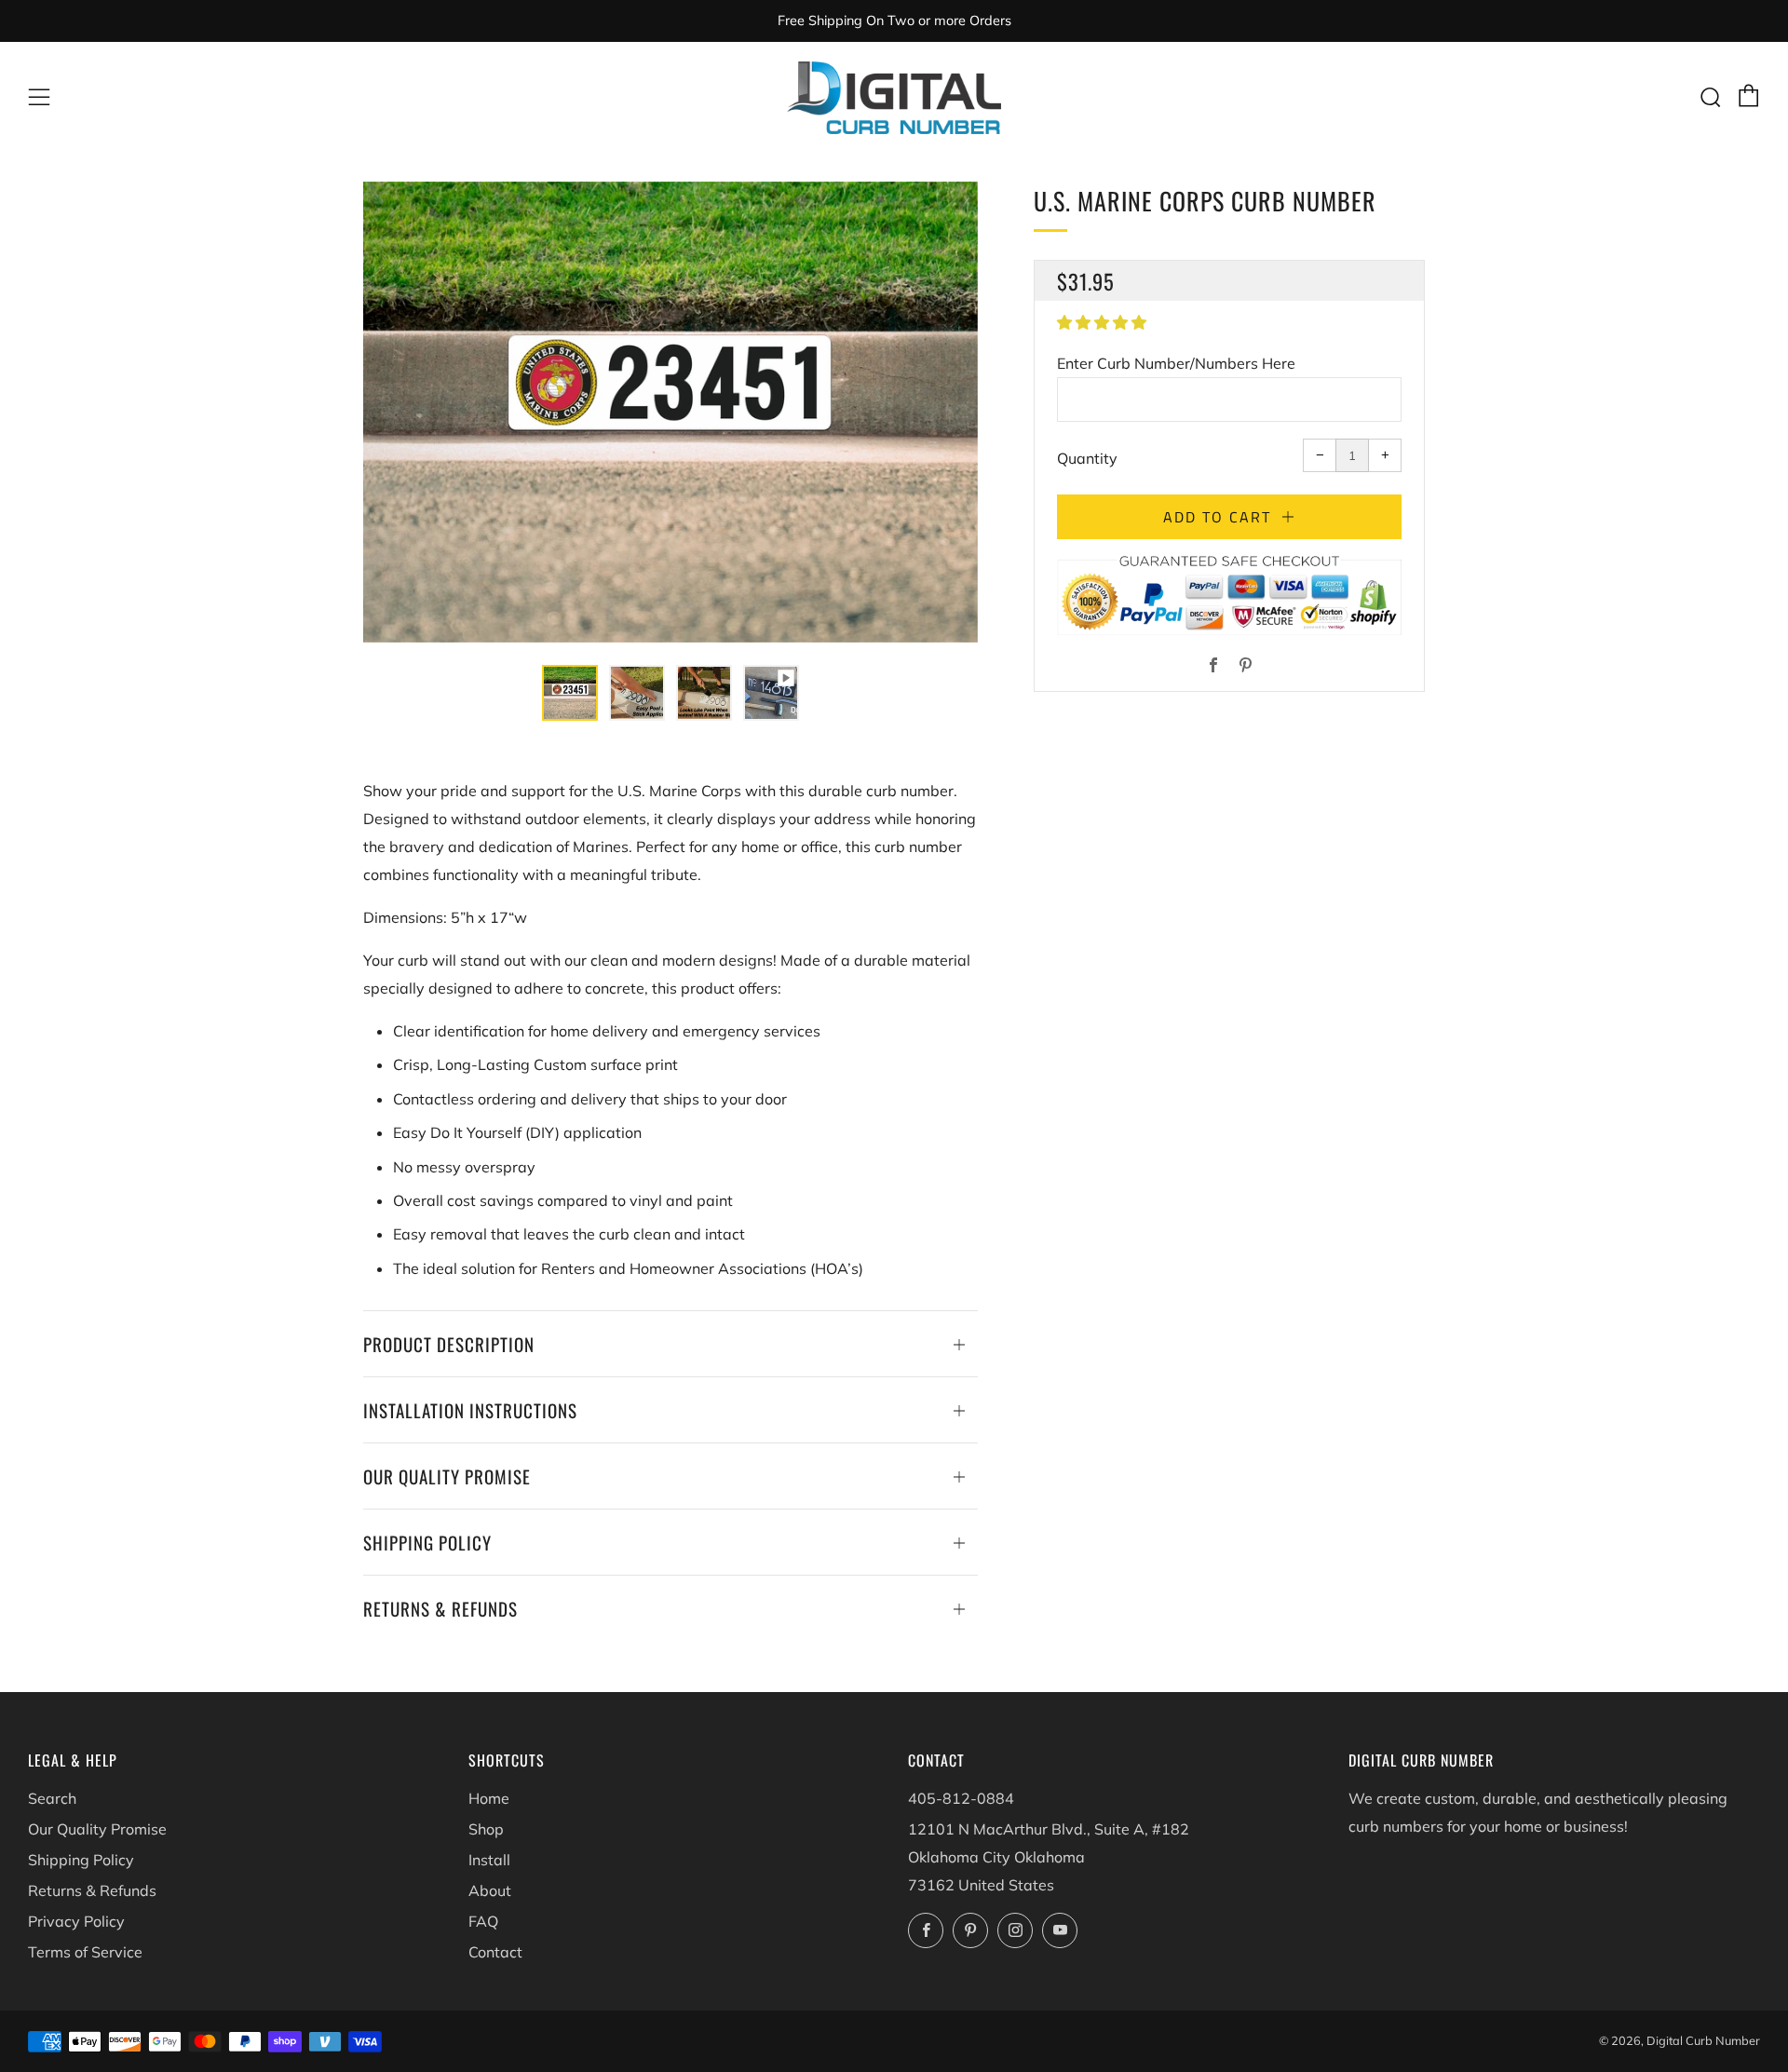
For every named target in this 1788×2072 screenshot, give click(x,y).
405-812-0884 (961, 1798)
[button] (1104, 322)
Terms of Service (85, 1952)
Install (489, 1860)
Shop (486, 1829)
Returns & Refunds (92, 1890)
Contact (495, 1952)
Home (489, 1798)
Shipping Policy (81, 1860)
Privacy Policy (76, 1921)
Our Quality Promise (97, 1829)
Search (52, 1798)
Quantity (1087, 458)
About (490, 1890)
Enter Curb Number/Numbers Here (1176, 363)
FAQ (483, 1921)
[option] (670, 412)
